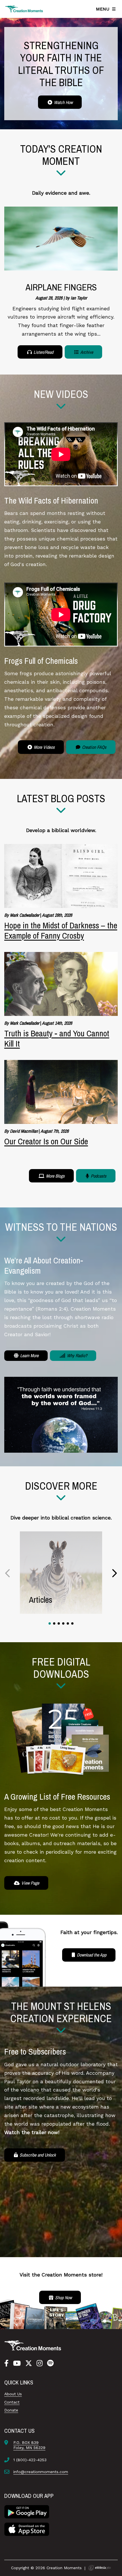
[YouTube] (17, 2363)
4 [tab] (63, 1623)
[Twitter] (29, 2363)
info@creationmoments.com (41, 2472)
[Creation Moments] (24, 9)
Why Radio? (76, 1355)
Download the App (91, 1955)
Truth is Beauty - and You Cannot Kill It (57, 1038)
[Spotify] (50, 2363)
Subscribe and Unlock (37, 2155)
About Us (13, 2394)
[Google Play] (27, 2511)
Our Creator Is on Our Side (46, 1141)
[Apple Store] (27, 2529)
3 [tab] (59, 1623)
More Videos (44, 747)
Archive (86, 352)
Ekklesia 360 (100, 2568)
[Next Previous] (8, 1573)
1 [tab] (50, 1623)
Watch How (63, 102)
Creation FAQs (94, 747)
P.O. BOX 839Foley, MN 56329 (29, 2445)
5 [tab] (68, 1623)
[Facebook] (6, 2363)
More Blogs (55, 1176)
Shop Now (63, 2298)
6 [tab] (72, 1623)
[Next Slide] (114, 1573)
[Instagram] (40, 2363)
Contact (12, 2402)
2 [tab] (54, 1623)
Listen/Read (43, 352)
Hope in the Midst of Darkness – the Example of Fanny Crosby (61, 930)
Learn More (29, 1355)
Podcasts (98, 1176)
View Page (30, 1883)
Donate (11, 2410)
